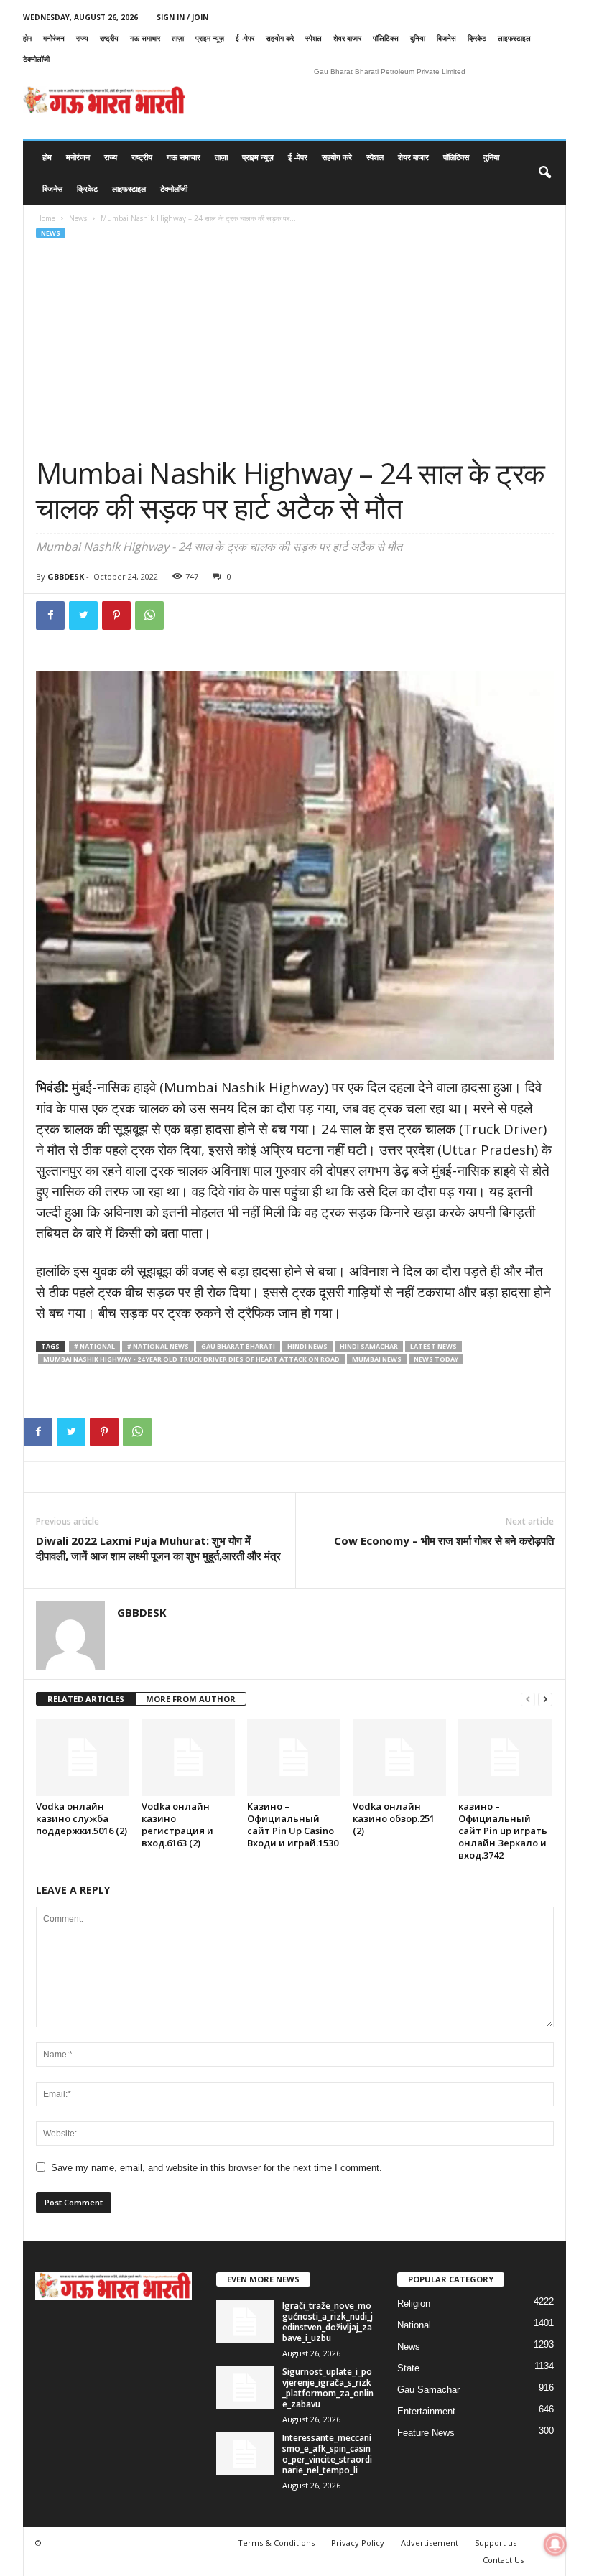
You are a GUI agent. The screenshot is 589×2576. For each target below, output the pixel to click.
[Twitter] (83, 615)
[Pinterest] (116, 615)
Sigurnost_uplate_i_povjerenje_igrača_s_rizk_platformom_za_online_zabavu (328, 2388)
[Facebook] (50, 615)
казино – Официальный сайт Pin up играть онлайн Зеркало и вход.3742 (503, 1831)
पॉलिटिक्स (386, 38)
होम (27, 38)
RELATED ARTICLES (86, 1699)
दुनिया (418, 38)
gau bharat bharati (238, 1346)
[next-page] (545, 1699)
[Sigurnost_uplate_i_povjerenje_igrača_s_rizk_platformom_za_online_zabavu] (245, 2388)
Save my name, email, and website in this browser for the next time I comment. (217, 2168)
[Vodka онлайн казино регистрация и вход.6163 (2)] (188, 1757)
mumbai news (377, 1359)
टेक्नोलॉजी (36, 59)
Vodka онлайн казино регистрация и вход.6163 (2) (177, 1824)
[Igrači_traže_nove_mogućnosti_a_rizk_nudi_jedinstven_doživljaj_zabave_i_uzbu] (245, 2322)
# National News (158, 1346)
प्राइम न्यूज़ (210, 38)
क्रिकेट (477, 38)
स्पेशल (314, 38)
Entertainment (426, 2411)
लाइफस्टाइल (514, 38)
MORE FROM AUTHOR (191, 1699)
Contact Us (503, 2560)
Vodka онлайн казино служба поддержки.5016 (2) (82, 1818)
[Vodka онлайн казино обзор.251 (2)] (399, 1757)
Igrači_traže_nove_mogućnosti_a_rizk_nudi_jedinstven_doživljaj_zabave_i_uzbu (328, 2322)
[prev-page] (528, 1699)
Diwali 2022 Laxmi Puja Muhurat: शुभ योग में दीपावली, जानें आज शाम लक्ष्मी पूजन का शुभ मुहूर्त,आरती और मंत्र (158, 1548)
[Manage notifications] (555, 2544)
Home (46, 218)
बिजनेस (446, 38)
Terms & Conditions (276, 2543)
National (414, 2325)
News (78, 218)
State (408, 2368)
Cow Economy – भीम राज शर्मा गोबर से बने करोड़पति (444, 1540)
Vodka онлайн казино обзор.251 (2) (394, 1818)
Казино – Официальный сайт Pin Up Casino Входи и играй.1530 (293, 1824)
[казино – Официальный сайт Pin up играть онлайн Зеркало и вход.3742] (505, 1757)
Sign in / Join (182, 17)
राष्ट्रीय (109, 38)
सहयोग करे (280, 38)
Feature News (426, 2433)
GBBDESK (66, 576)
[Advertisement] (295, 348)
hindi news (307, 1346)
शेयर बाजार (347, 38)
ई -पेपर (245, 38)
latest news (433, 1346)
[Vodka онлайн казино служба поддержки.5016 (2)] (83, 1757)
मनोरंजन (54, 38)
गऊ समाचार (145, 38)
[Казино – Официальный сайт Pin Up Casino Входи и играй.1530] (294, 1757)
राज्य (82, 38)
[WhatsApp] (149, 615)
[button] (544, 173)
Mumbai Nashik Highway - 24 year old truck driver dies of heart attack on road (191, 1359)
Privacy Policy (358, 2543)
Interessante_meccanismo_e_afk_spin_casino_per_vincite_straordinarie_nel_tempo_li (327, 2454)
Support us (496, 2543)
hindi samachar (369, 1346)
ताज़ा (178, 38)
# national (94, 1346)
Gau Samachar (428, 2390)
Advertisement (430, 2543)
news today (436, 1359)
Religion (414, 2303)
